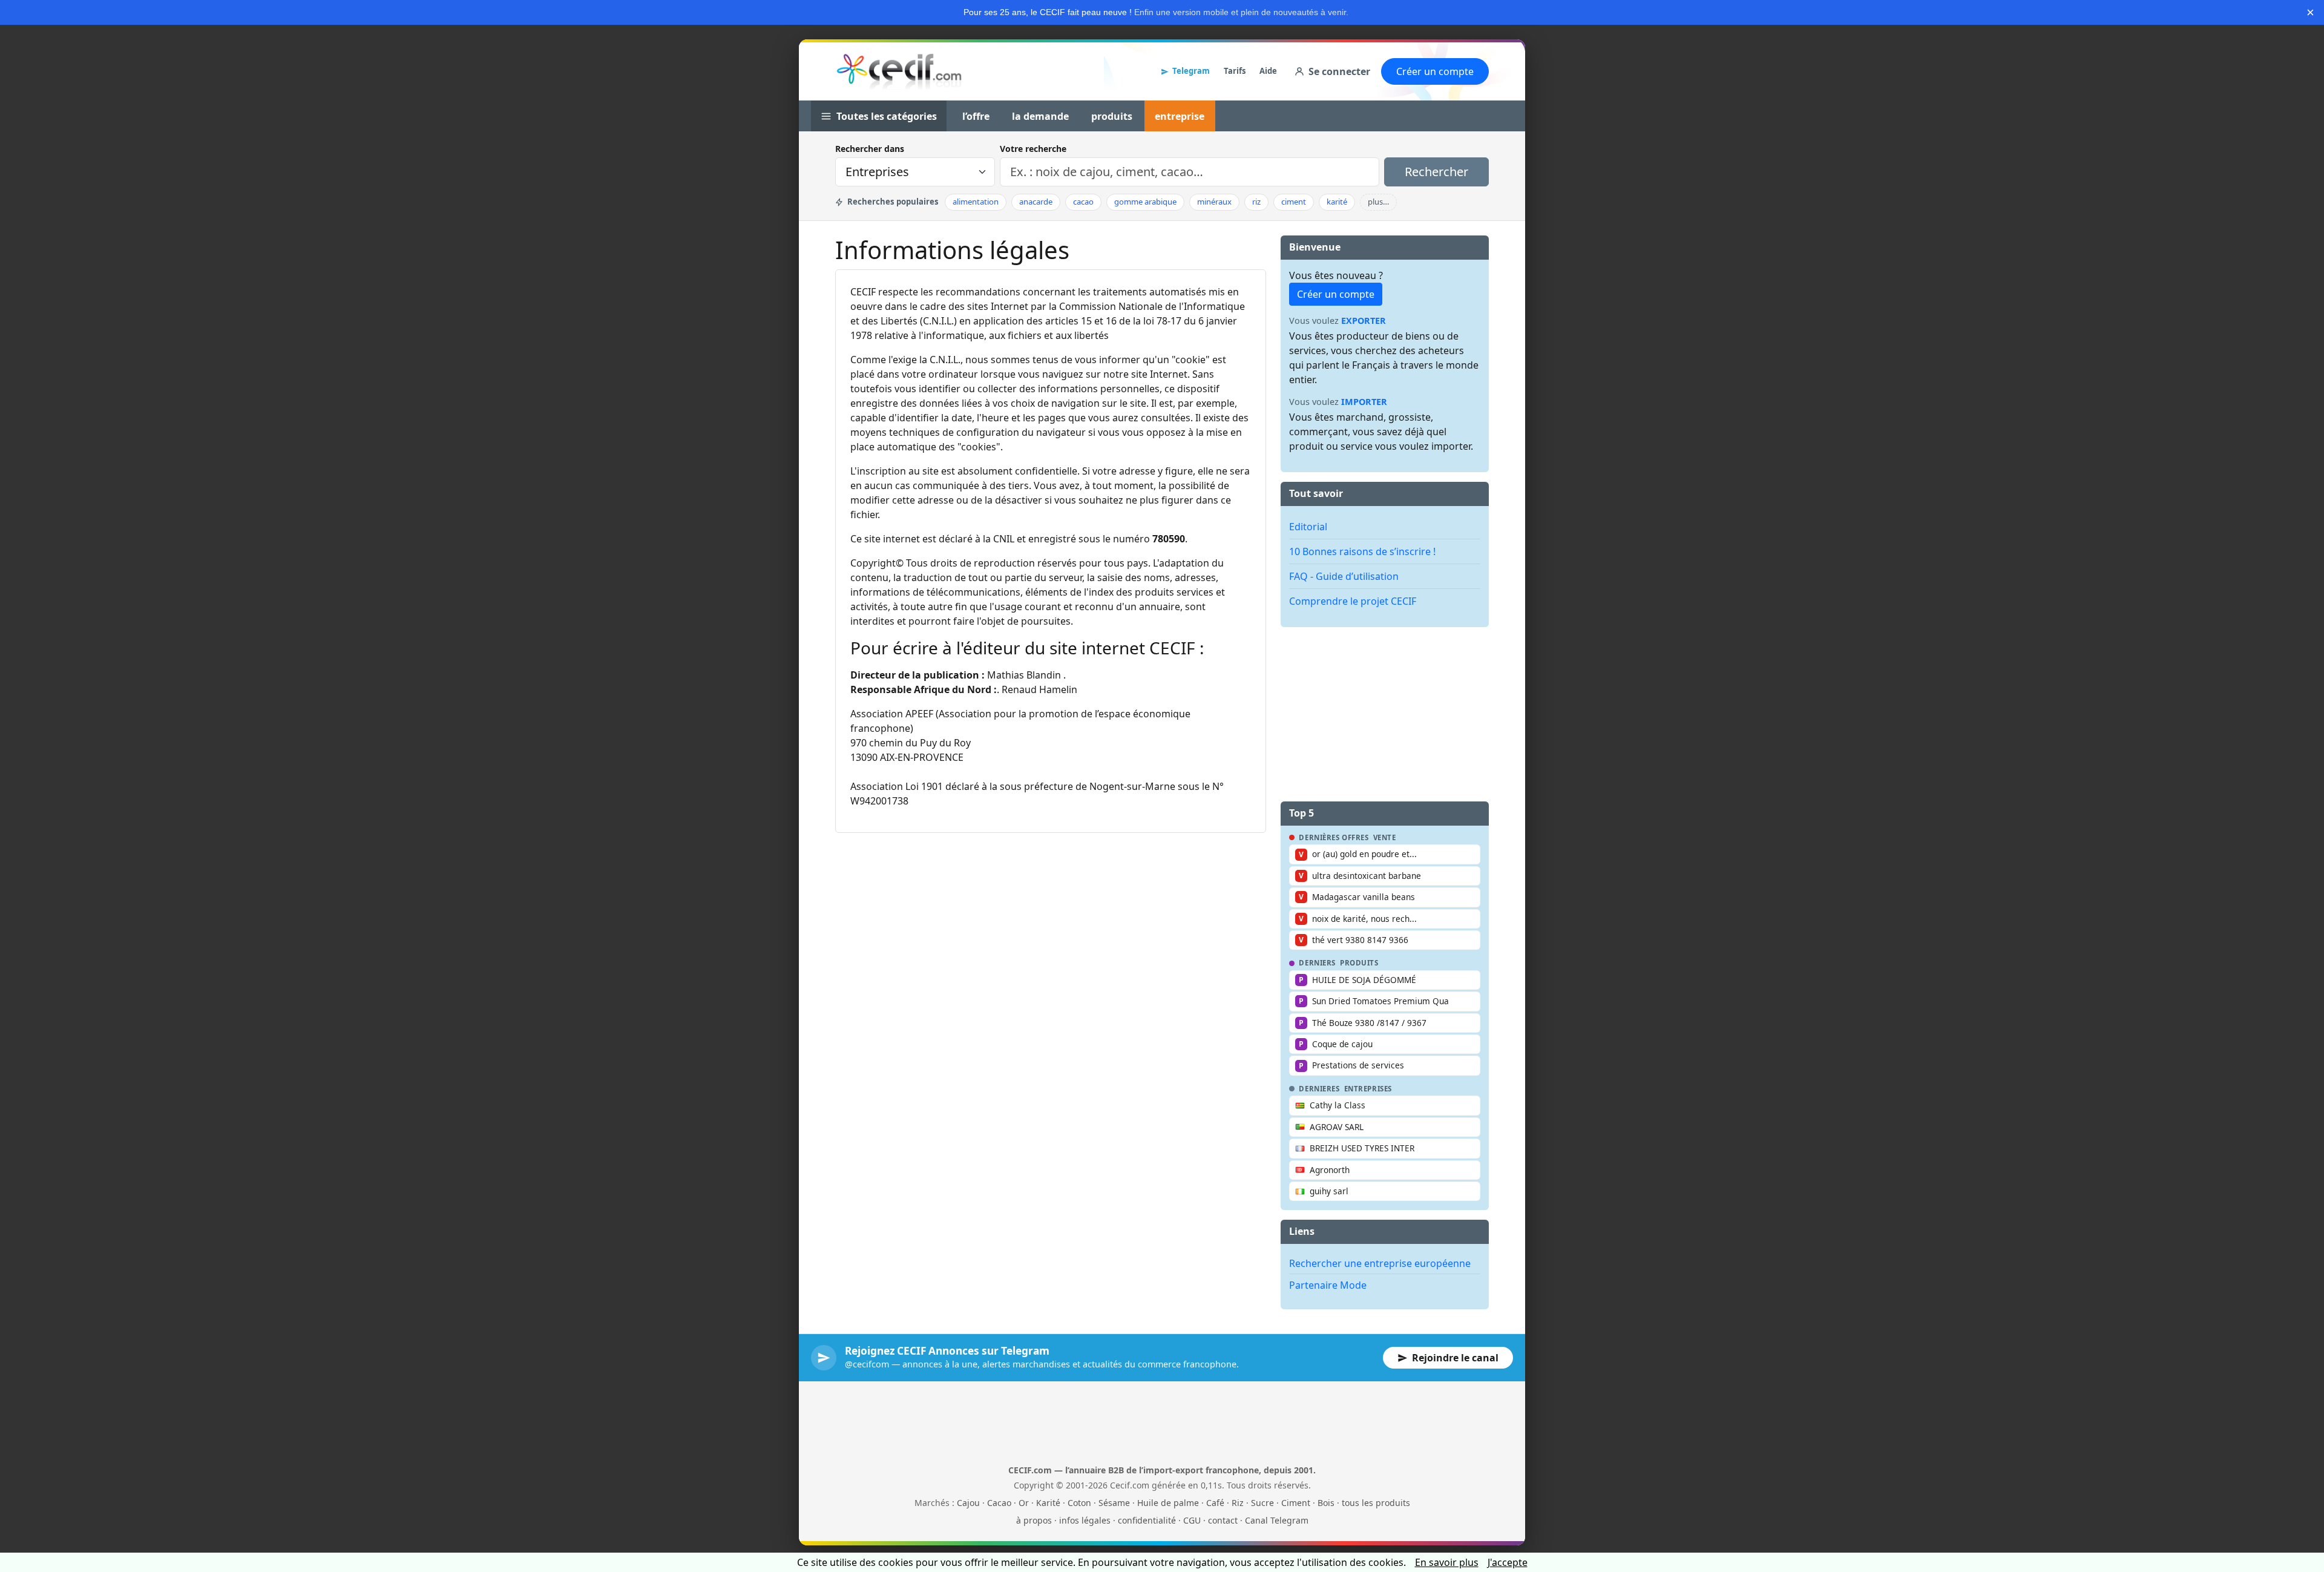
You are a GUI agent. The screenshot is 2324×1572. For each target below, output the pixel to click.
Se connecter (1339, 71)
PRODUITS (1359, 963)
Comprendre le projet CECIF (1353, 601)
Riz (1238, 1503)
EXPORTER (1364, 321)
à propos (1034, 1520)
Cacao (999, 1503)
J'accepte (1508, 1562)
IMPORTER (1364, 402)
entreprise (1180, 116)
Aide (1268, 71)
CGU (1192, 1520)
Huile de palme (1168, 1503)
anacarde (1036, 202)
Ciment (1296, 1503)
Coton (1079, 1503)
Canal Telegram (1277, 1520)
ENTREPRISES (1368, 1089)
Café (1215, 1503)
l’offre (976, 116)
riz (1256, 202)
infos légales (1085, 1520)
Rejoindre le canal (1455, 1358)
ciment (1294, 202)
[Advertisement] (1385, 712)
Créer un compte (1435, 71)
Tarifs (1235, 71)
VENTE (1385, 838)
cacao (1083, 202)
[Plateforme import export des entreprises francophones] (899, 71)
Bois (1326, 1503)
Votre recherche (1033, 149)
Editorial (1308, 527)
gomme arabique (1145, 202)
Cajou (968, 1503)
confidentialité (1147, 1520)
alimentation (976, 202)
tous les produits (1376, 1503)
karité (1337, 202)
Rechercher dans (870, 149)
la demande (1040, 116)
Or (1024, 1503)
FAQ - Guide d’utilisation (1344, 576)
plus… (1378, 202)
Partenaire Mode (1328, 1285)
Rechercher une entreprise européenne (1380, 1263)
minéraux (1214, 202)
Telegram (1191, 71)
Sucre (1262, 1503)
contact (1223, 1520)
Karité (1048, 1503)
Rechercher (1436, 172)
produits (1112, 116)
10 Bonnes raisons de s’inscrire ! (1362, 551)
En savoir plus (1447, 1562)
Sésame (1114, 1503)
